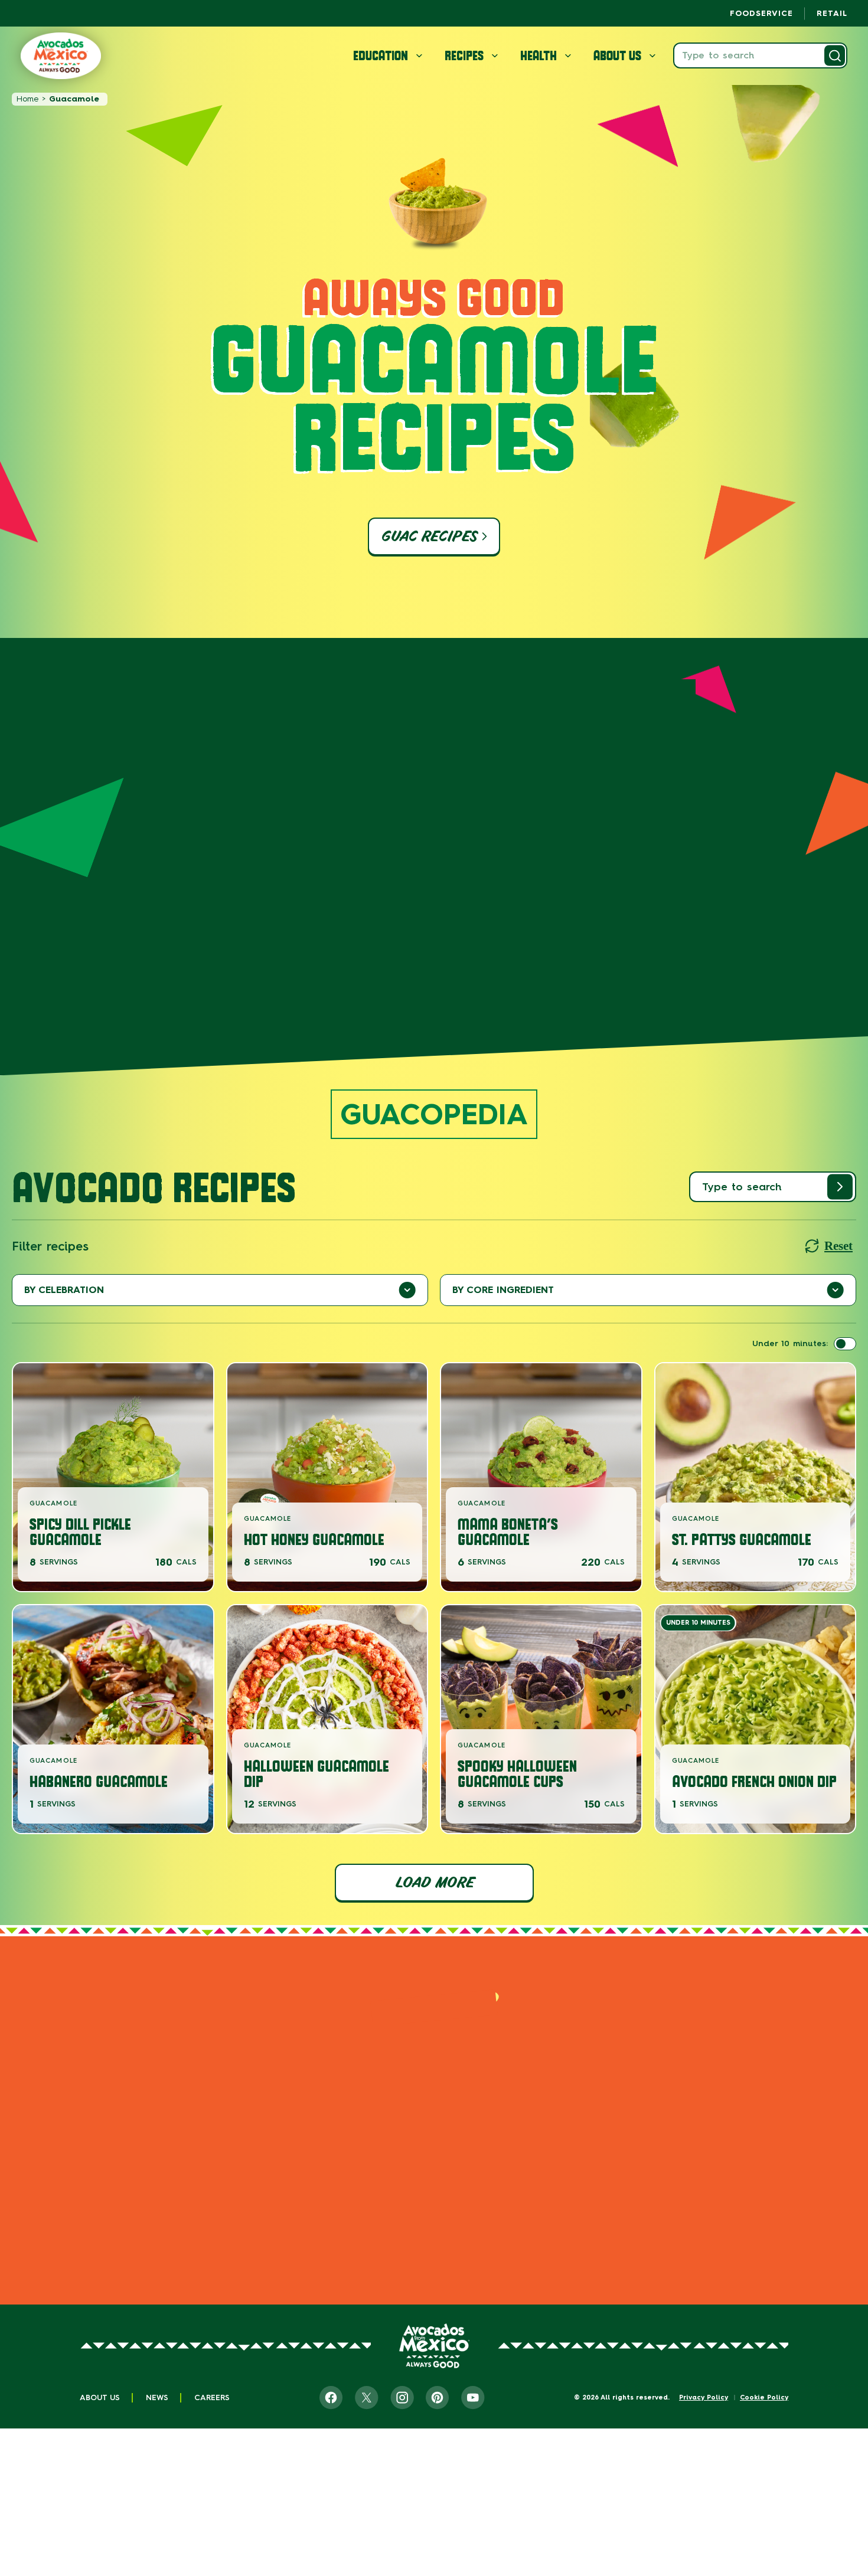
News (157, 2397)
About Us (100, 2397)
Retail (832, 13)
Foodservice (761, 13)
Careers (212, 2397)
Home (27, 99)
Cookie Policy (764, 2397)
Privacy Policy (704, 2397)
